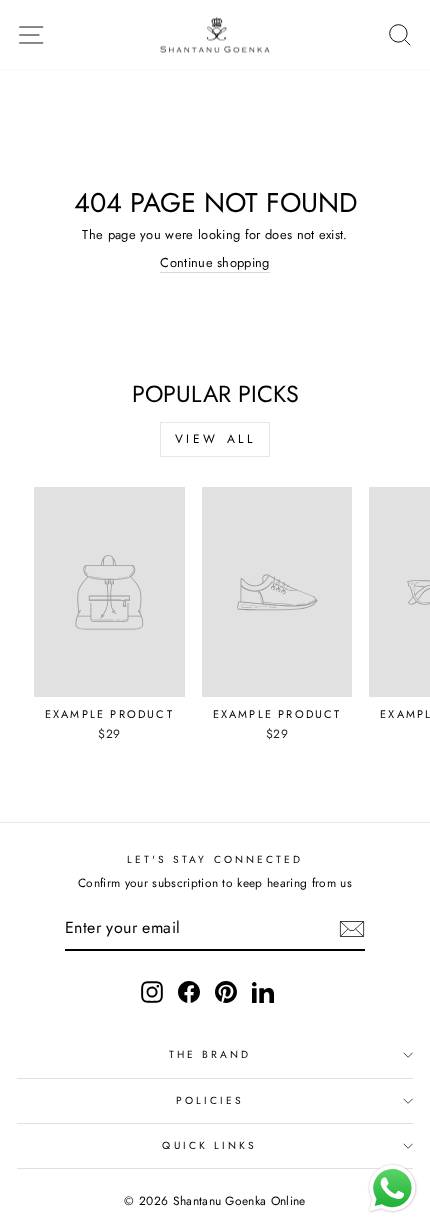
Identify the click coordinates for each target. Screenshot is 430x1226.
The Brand (210, 1054)
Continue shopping (214, 263)
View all (215, 439)
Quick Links (209, 1145)
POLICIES (210, 1100)
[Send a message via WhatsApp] (392, 1188)
